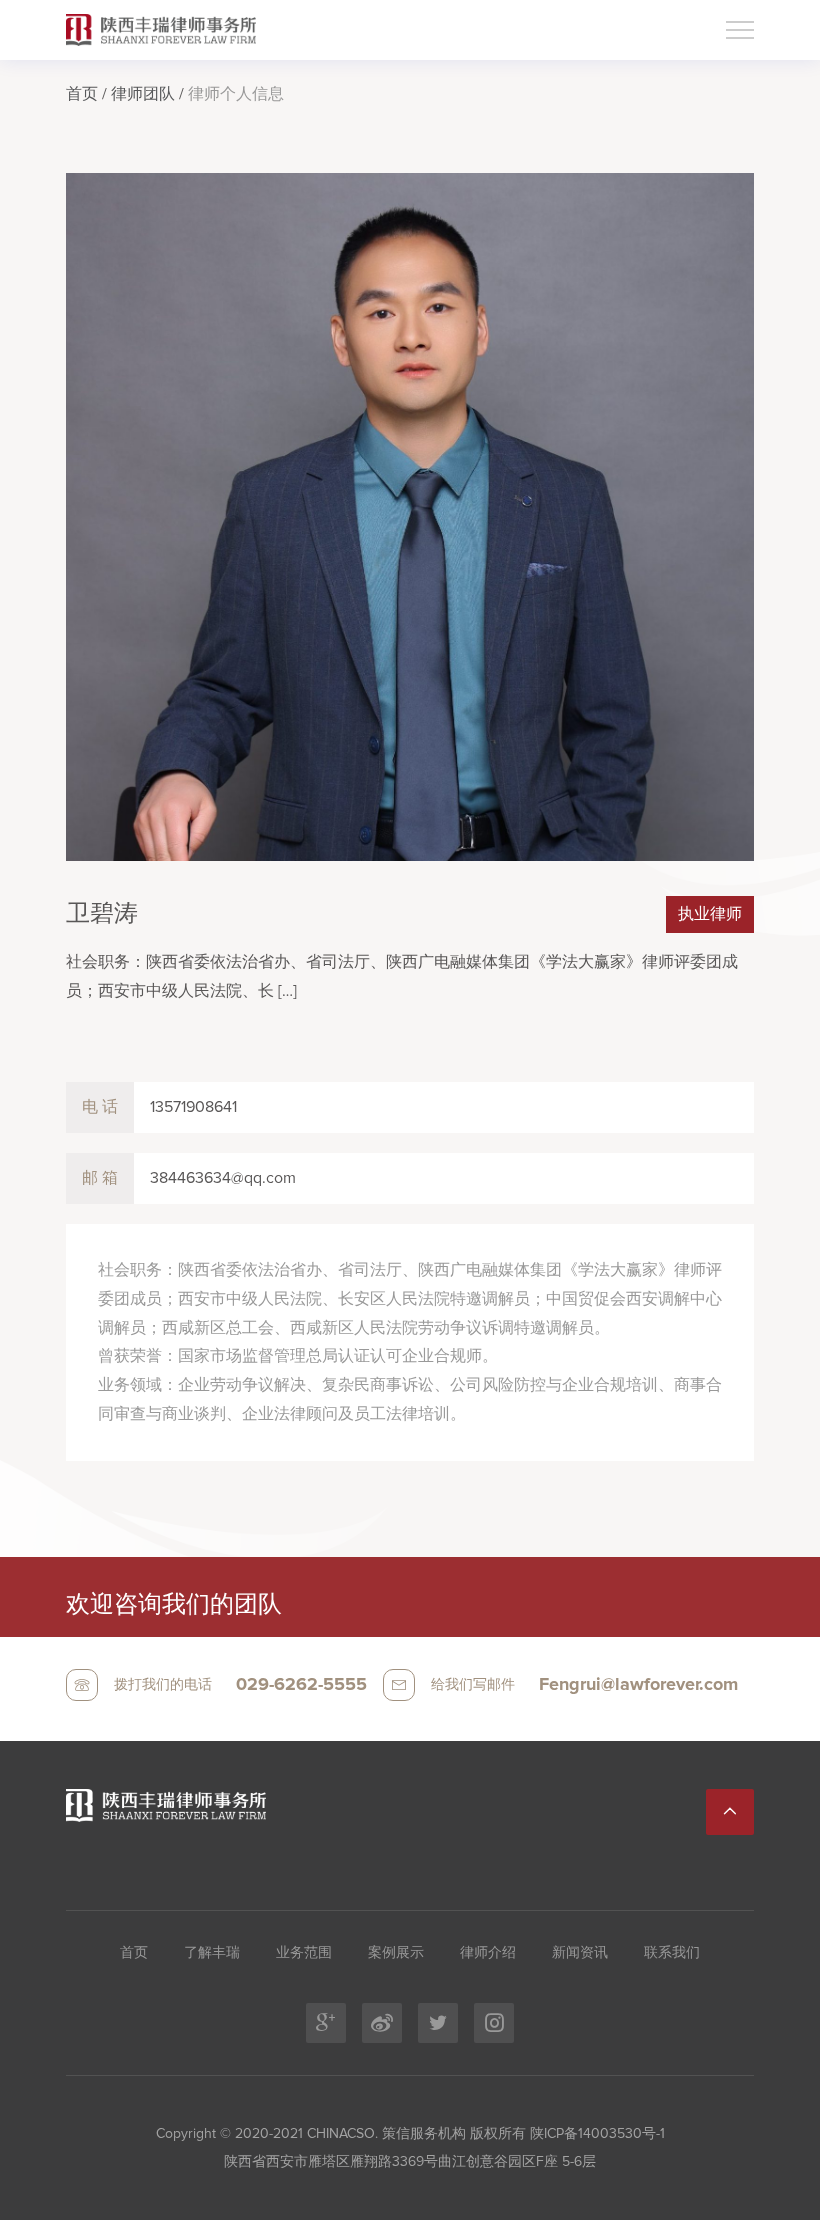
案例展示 (396, 1953)
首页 (82, 94)
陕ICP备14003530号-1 (595, 2134)
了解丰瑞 (212, 1953)
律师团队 (143, 94)
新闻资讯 (580, 1953)
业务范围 (304, 1953)
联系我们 (672, 1953)
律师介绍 (488, 1953)
